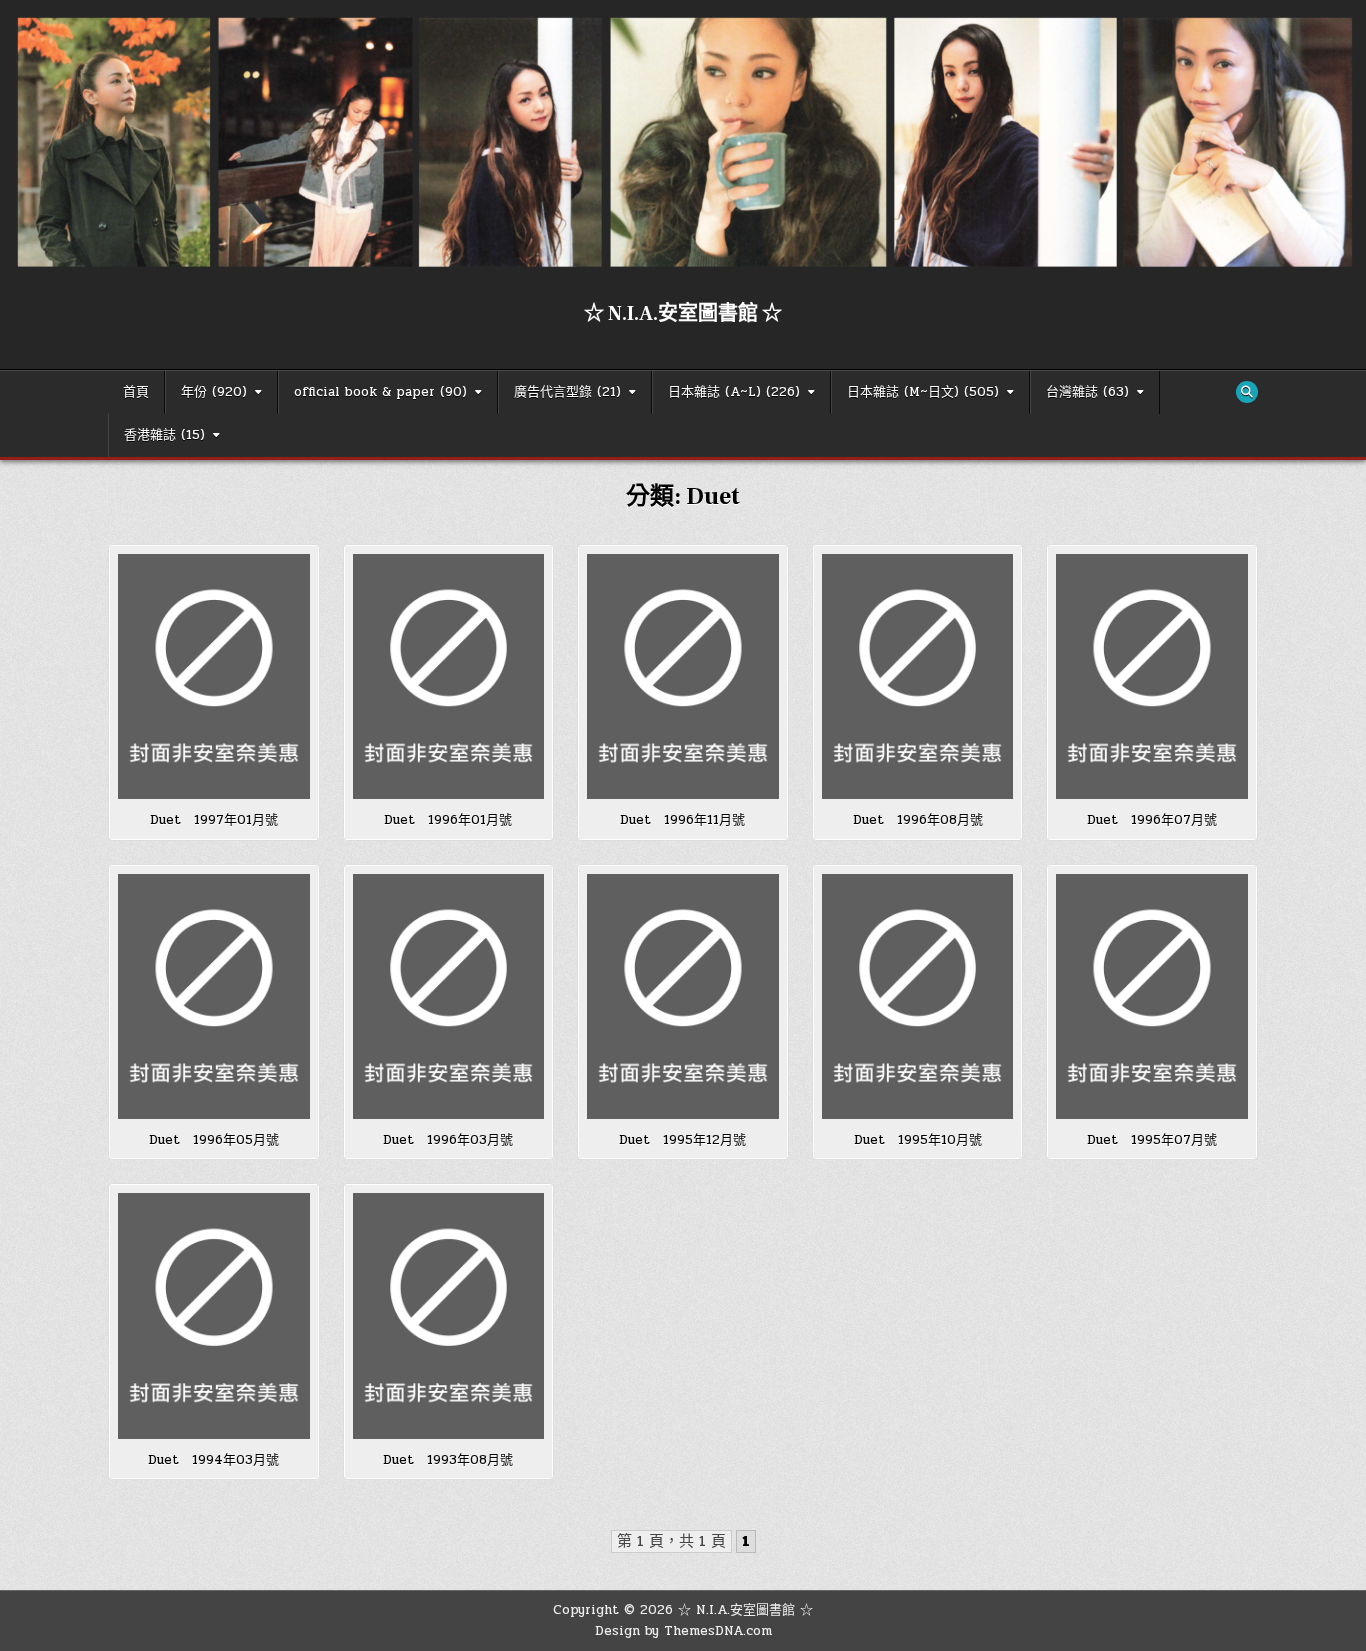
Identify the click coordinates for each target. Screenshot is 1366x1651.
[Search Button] (1247, 392)
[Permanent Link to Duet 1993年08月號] (449, 1315)
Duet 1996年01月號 (448, 820)
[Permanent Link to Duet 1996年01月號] (449, 676)
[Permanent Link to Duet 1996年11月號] (683, 676)
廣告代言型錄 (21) (567, 392)
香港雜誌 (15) (164, 435)
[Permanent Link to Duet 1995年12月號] (683, 996)
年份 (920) (214, 392)
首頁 (136, 392)
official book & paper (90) (380, 392)
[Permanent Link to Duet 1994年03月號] (214, 1315)
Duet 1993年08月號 (448, 1460)
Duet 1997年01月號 (214, 820)
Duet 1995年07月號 (1152, 1140)
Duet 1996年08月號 (918, 820)
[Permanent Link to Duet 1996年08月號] (918, 676)
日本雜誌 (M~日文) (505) (923, 392)
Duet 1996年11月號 (682, 820)
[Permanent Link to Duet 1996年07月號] (1152, 676)
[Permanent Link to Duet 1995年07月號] (1152, 996)
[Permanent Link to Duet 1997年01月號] (214, 676)
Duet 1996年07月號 (1152, 820)
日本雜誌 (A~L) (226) (734, 392)
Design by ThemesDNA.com (683, 1631)
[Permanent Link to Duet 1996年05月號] (214, 996)
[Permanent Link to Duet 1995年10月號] (918, 996)
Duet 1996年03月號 (448, 1140)
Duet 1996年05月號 (214, 1140)
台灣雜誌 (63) (1087, 392)
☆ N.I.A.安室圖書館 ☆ (683, 314)
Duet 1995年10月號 (918, 1140)
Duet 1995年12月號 (682, 1140)
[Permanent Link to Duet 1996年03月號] (449, 996)
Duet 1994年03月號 (213, 1460)
